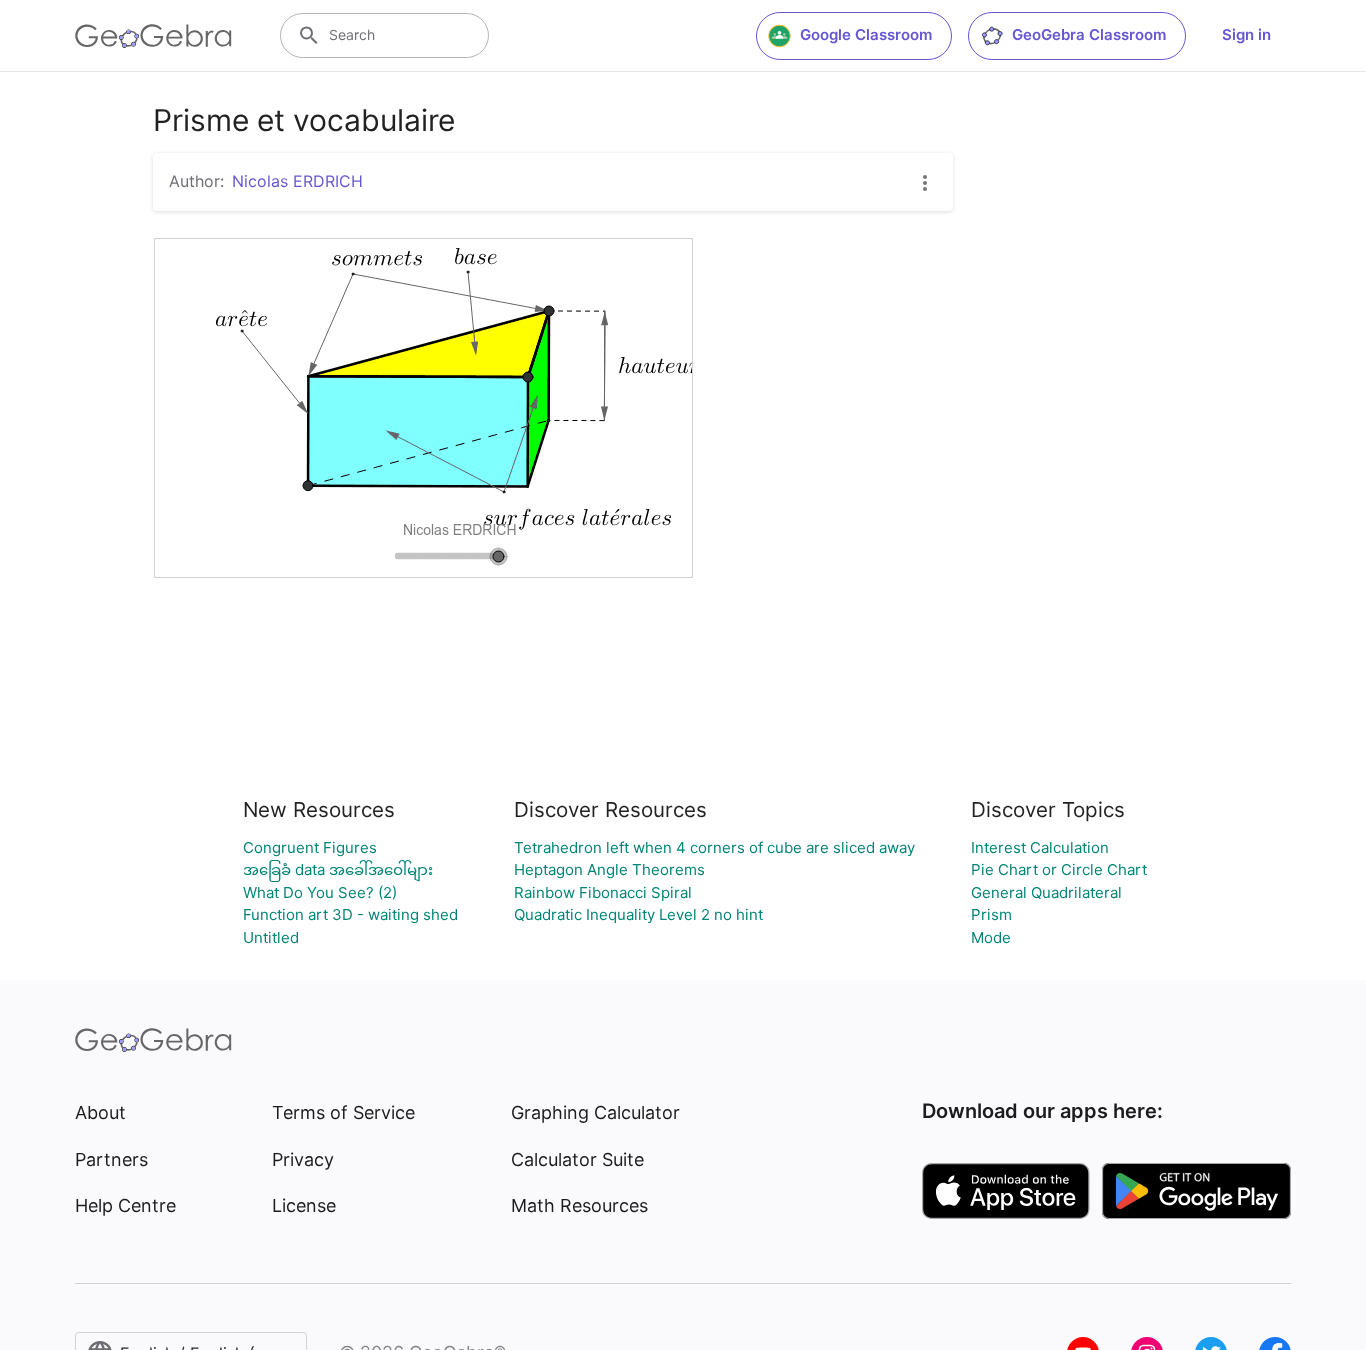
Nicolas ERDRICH (297, 181)
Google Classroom (866, 34)
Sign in (1246, 34)
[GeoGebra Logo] (153, 36)
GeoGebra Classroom (1089, 34)
